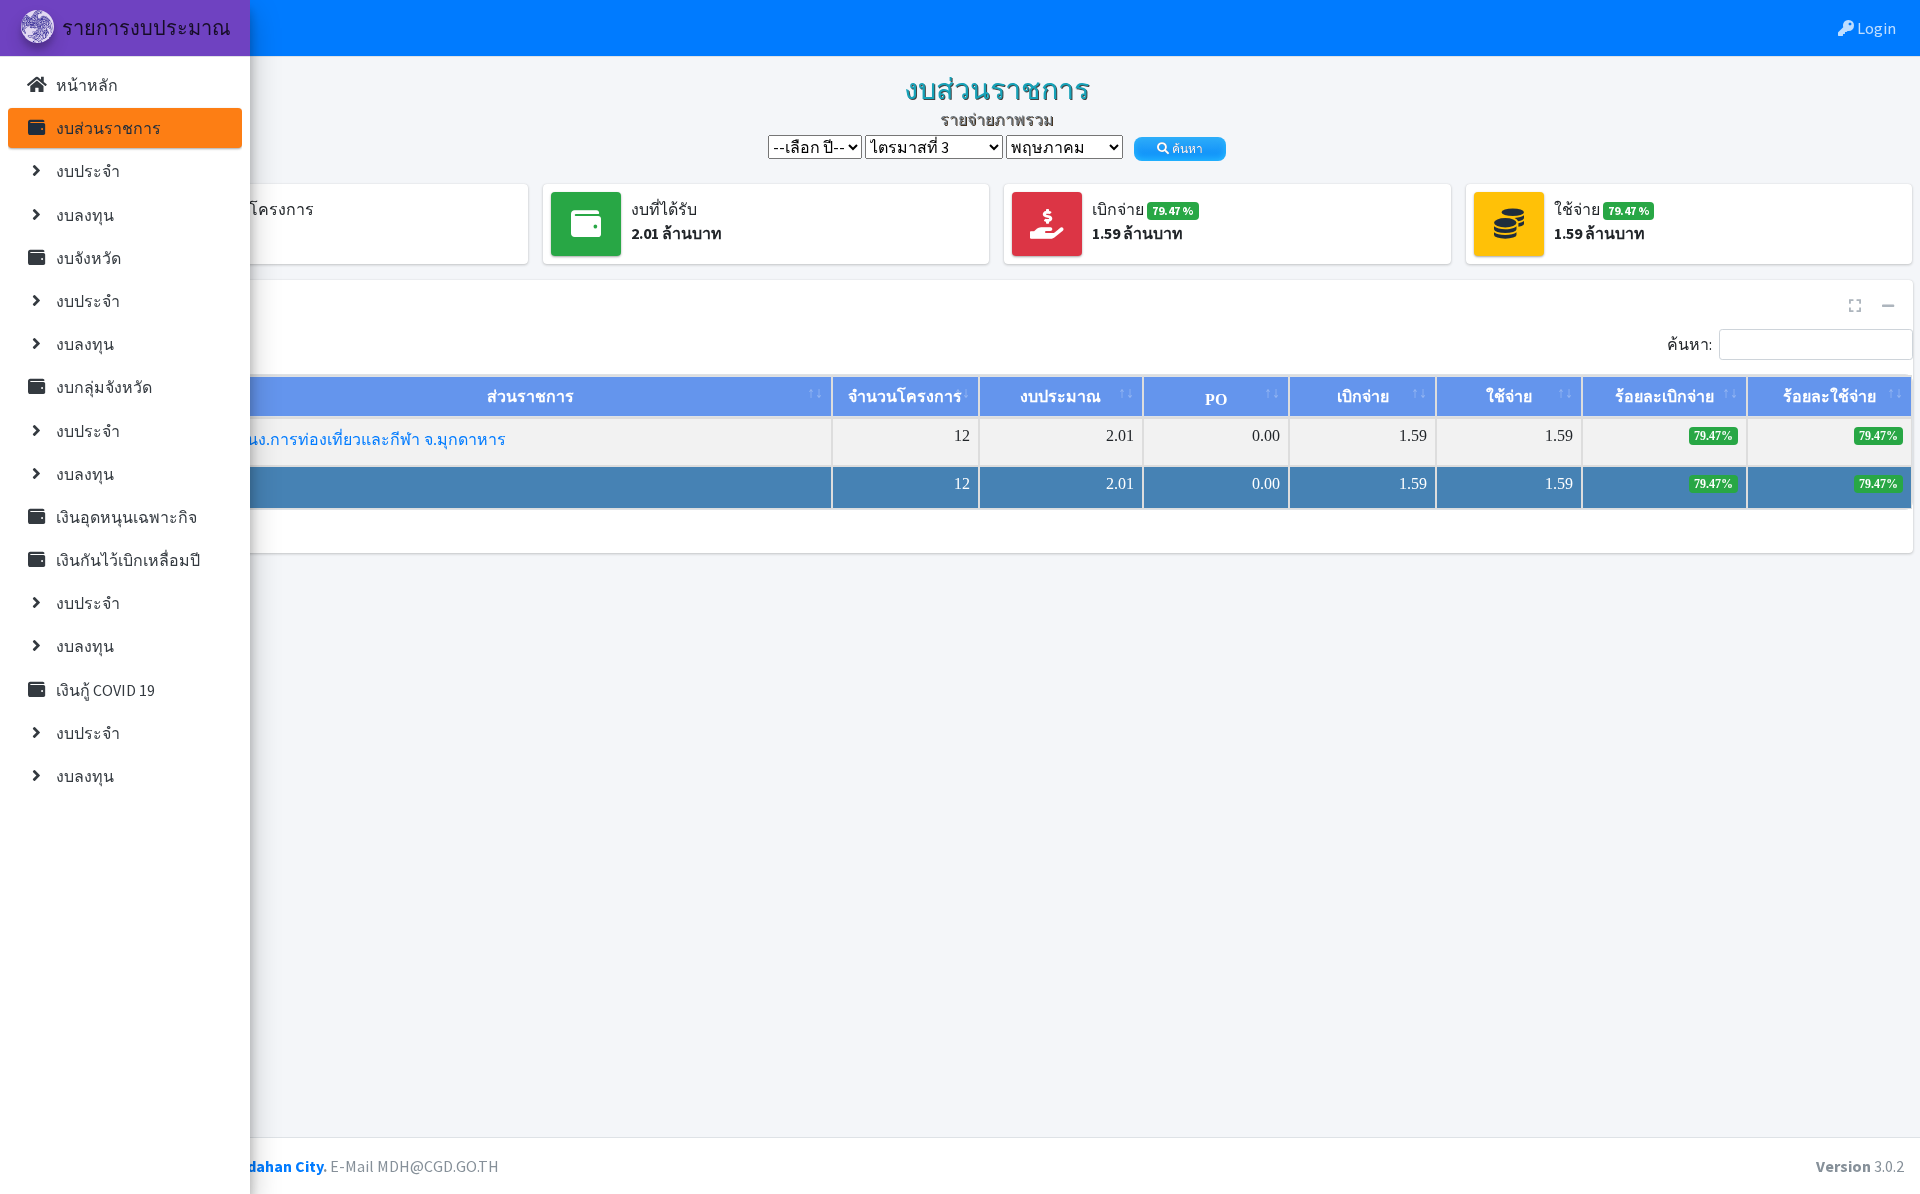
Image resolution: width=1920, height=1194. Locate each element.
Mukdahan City (270, 1166)
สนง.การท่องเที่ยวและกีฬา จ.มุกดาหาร (371, 439)
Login (1875, 28)
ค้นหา (1186, 149)
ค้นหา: (1689, 343)
